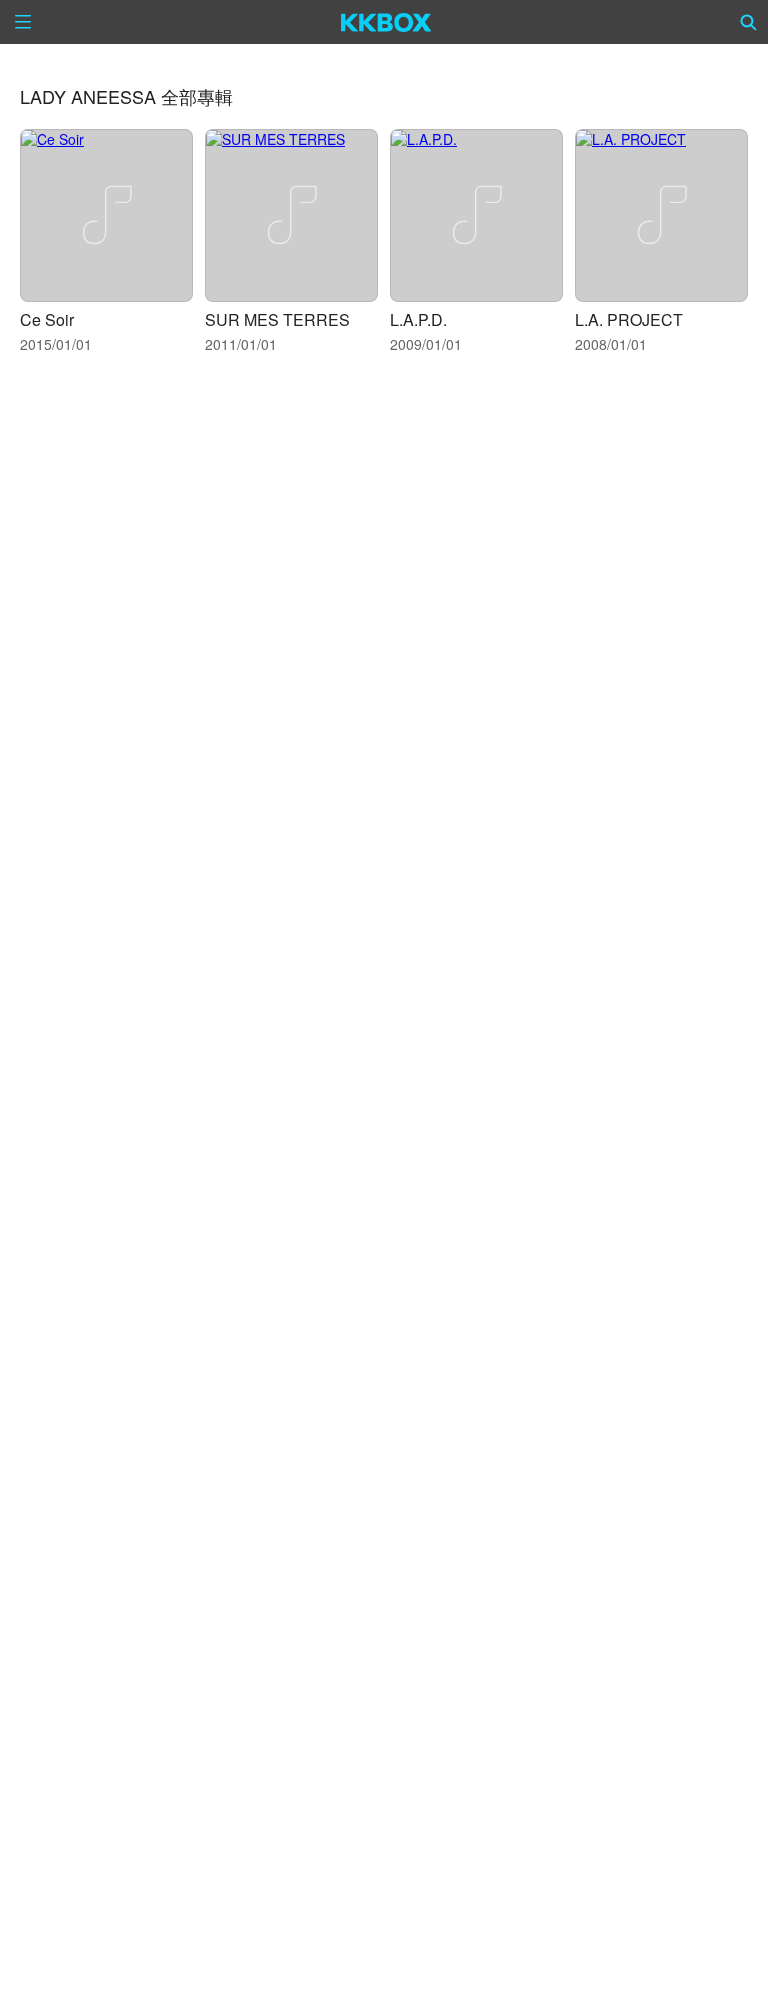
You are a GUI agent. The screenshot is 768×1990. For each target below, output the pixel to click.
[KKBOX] (386, 22)
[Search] (749, 22)
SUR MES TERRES (277, 319)
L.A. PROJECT (629, 319)
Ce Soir (47, 319)
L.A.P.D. (418, 319)
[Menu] (23, 22)
